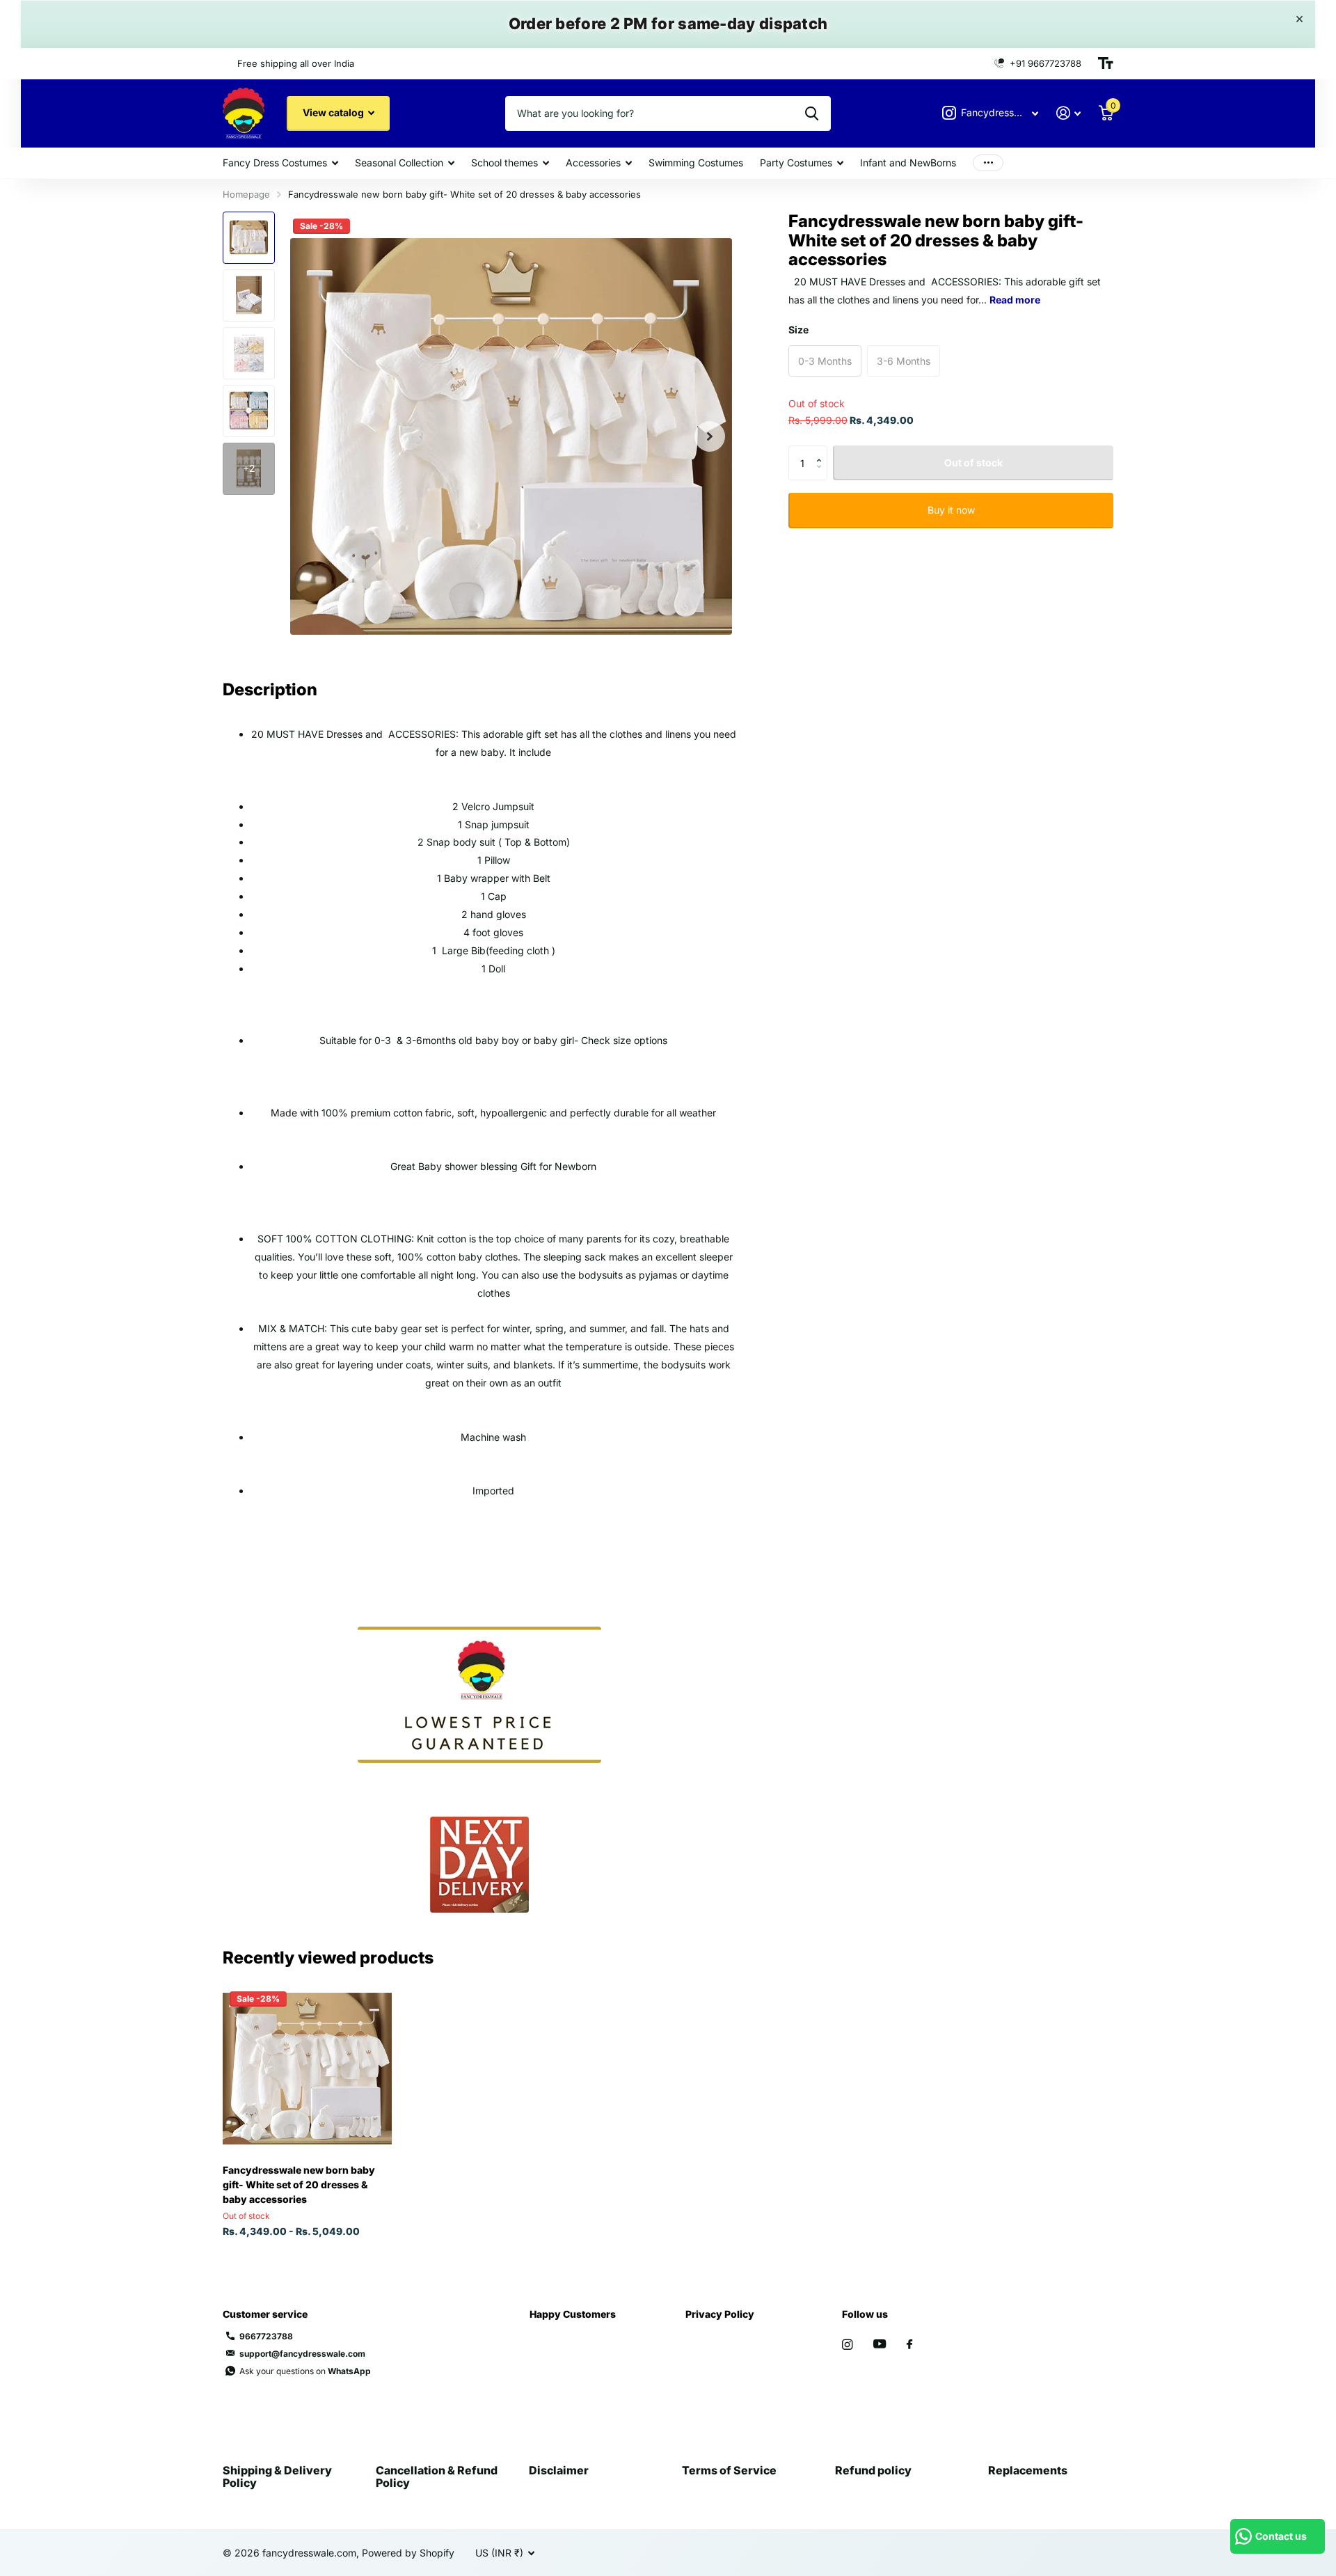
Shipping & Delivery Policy (277, 2476)
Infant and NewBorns (908, 163)
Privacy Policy (720, 2314)
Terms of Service (729, 2470)
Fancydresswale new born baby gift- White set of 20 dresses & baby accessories (299, 2184)
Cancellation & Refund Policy (437, 2476)
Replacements (1028, 2470)
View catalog (334, 112)
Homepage (246, 194)
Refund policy (873, 2470)
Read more (1015, 299)
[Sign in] (1068, 113)
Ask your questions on (305, 2371)
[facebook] (909, 2345)
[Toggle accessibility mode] (1106, 63)
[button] (710, 437)
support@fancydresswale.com (302, 2354)
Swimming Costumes (696, 163)
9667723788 (266, 2336)
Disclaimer (559, 2470)
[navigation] (249, 238)
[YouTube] (880, 2345)
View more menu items (988, 163)
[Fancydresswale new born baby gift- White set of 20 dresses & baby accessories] (307, 2069)
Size (798, 329)
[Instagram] (847, 2345)
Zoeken (812, 113)
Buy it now (951, 510)
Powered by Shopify (408, 2553)
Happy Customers (573, 2314)
